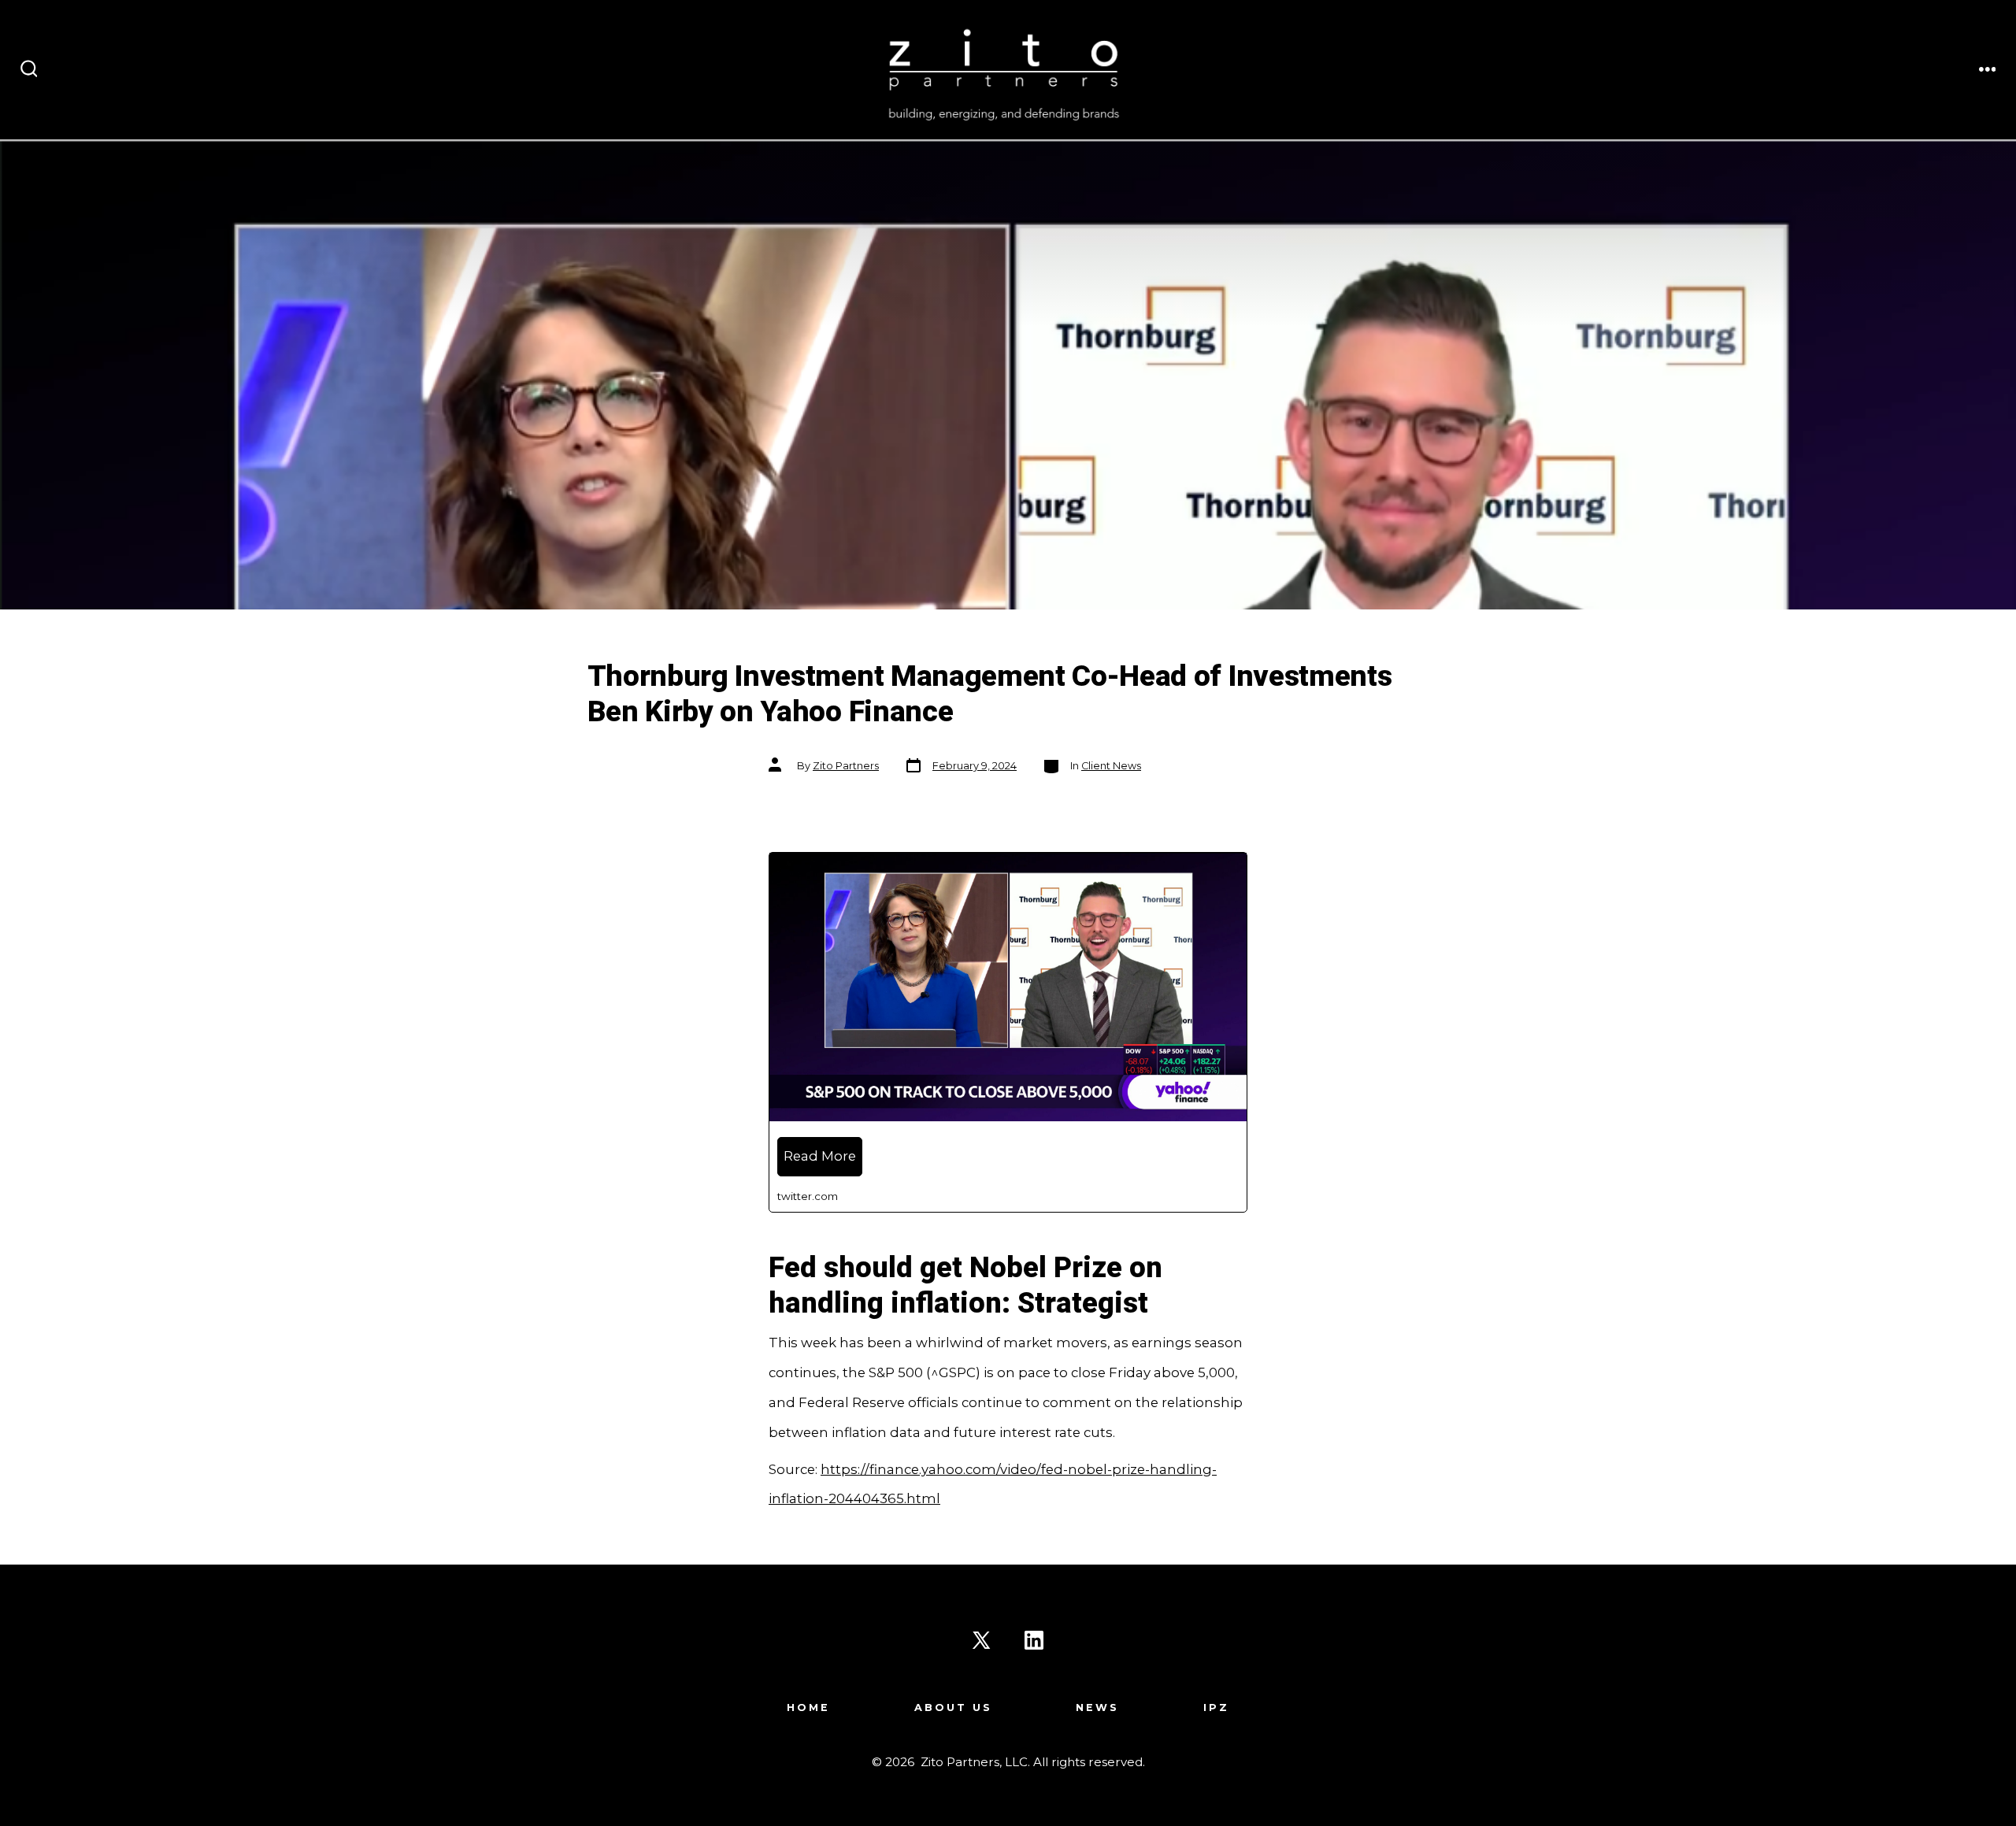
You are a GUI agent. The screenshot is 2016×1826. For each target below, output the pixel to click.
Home (808, 1707)
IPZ (1216, 1707)
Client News (1111, 766)
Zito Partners (846, 766)
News (1097, 1707)
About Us (953, 1707)
